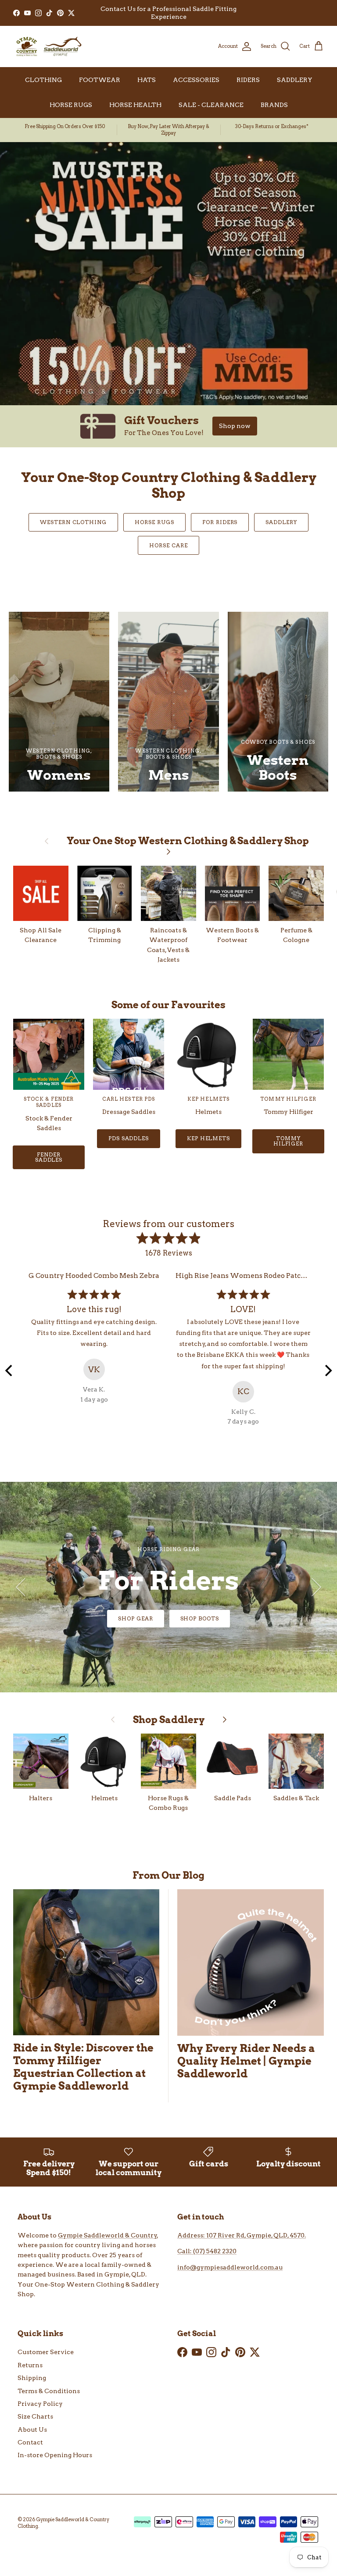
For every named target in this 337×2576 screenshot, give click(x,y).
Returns (30, 2365)
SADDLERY (295, 80)
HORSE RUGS (71, 105)
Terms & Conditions (49, 2391)
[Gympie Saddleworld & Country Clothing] (48, 46)
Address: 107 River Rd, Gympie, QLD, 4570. (242, 2235)
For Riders (220, 522)
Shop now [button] (235, 426)
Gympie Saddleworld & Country (108, 2235)
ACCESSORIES (196, 80)
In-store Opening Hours (55, 2455)
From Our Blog (168, 1875)
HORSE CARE (168, 545)
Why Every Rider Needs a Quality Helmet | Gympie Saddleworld (246, 2061)
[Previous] (10, 1370)
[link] (168, 426)
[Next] (327, 1370)
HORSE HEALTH (135, 105)
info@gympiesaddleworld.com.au (230, 2267)
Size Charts (35, 2416)
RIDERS (248, 80)
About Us (32, 2430)
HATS (147, 80)
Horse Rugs (154, 522)
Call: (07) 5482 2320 (207, 2251)
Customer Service (46, 2352)
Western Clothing (73, 522)
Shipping (32, 2378)
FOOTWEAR (100, 80)
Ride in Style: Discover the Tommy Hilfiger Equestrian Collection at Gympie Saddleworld (83, 2067)
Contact (30, 2442)
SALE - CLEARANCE (211, 105)
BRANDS (274, 105)
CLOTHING (43, 80)
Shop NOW (169, 1618)
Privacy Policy (40, 2404)
